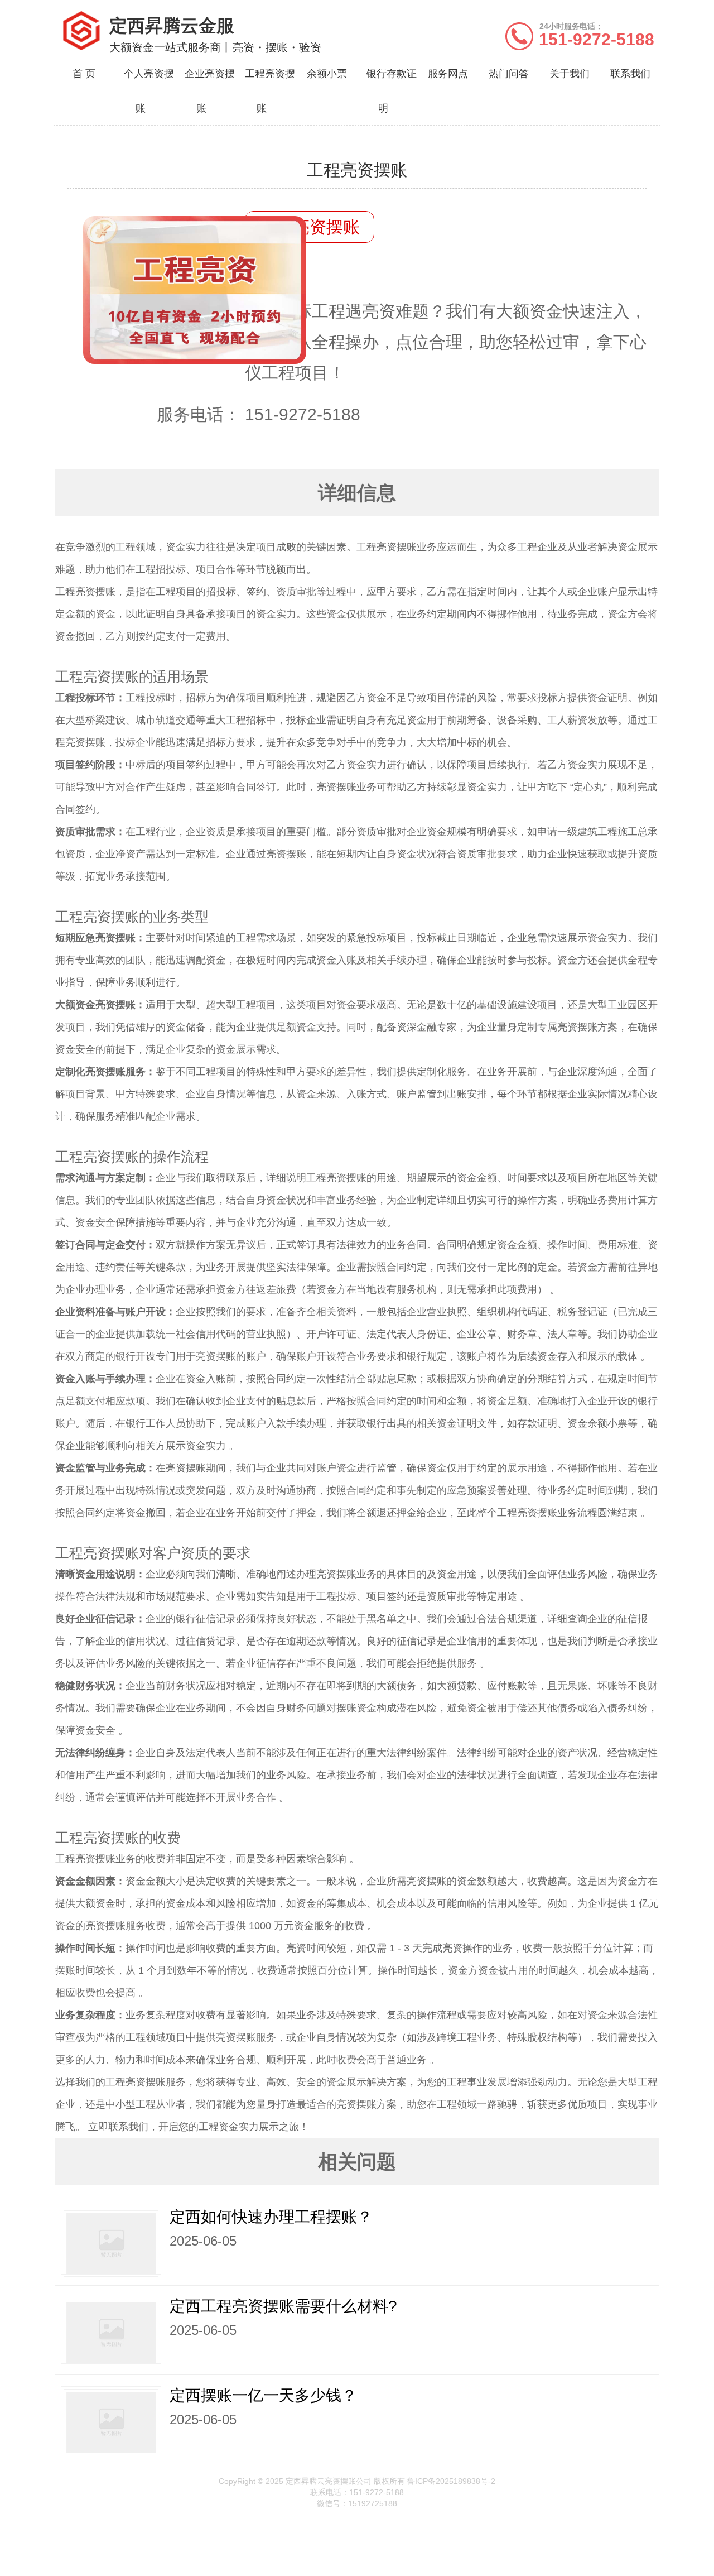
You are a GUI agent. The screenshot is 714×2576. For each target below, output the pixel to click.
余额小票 (327, 74)
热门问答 (509, 74)
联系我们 (630, 74)
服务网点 (448, 74)
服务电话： (199, 414)
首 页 (84, 74)
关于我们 (570, 74)
